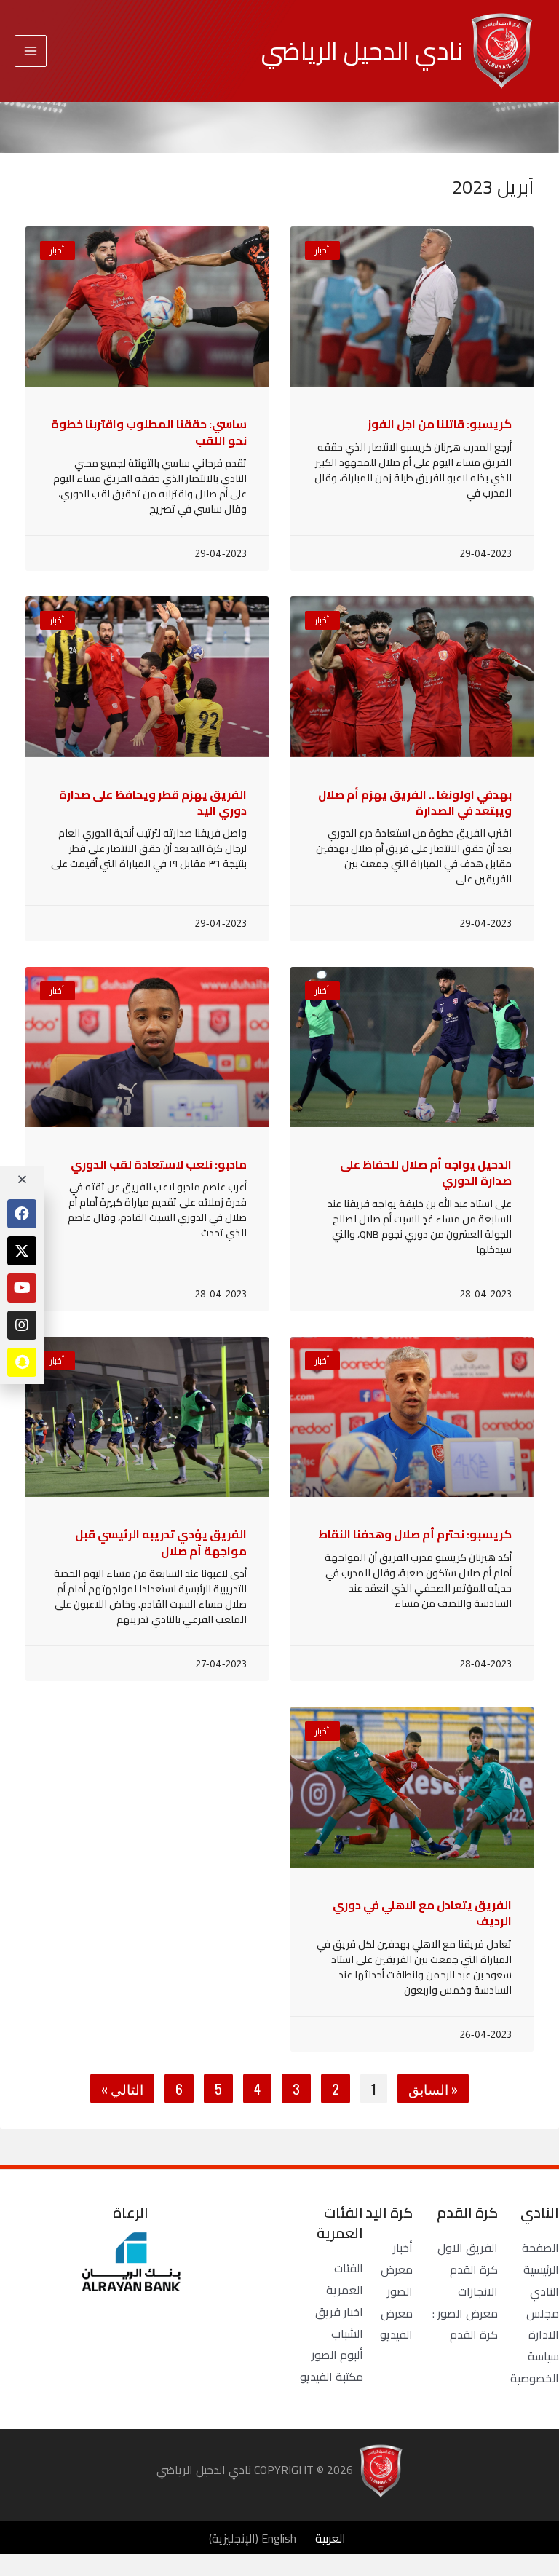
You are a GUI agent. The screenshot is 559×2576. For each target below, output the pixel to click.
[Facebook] (22, 1214)
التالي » (122, 2089)
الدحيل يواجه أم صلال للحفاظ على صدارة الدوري (426, 1172)
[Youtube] (22, 1288)
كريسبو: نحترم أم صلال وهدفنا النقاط (415, 1534)
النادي (544, 2291)
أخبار (403, 2248)
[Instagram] (22, 1325)
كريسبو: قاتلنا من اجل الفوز (440, 424)
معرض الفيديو (396, 2324)
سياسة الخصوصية (535, 2367)
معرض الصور (397, 2280)
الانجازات (478, 2291)
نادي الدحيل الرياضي (362, 51)
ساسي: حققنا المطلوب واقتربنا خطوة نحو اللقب (149, 432)
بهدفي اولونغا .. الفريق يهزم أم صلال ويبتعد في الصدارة (415, 802)
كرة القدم (474, 2269)
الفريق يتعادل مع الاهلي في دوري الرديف (422, 1913)
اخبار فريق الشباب (339, 2323)
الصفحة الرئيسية (540, 2259)
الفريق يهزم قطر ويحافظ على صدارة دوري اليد (153, 802)
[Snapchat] (22, 1362)
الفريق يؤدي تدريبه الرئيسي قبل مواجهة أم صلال (161, 1542)
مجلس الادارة (543, 2324)
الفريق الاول (468, 2248)
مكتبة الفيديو (332, 2377)
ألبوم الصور (337, 2355)
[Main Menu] (31, 51)
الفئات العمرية (345, 2279)
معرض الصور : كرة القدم (465, 2324)
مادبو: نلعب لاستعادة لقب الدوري (159, 1164)
